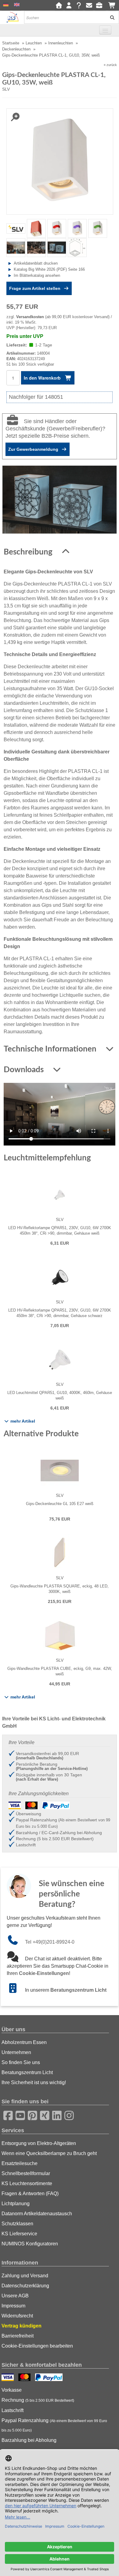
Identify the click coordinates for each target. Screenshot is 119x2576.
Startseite (11, 43)
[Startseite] (59, 6)
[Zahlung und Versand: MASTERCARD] (25, 2378)
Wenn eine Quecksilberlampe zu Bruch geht (49, 2153)
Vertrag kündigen (22, 2326)
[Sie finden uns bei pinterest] (31, 2115)
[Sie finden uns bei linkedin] (55, 2115)
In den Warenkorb (43, 378)
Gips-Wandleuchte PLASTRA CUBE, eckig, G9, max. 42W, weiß (60, 1671)
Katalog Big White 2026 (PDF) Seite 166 (49, 269)
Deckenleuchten (16, 49)
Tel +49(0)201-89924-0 (50, 1942)
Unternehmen (16, 2052)
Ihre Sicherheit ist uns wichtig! (34, 2082)
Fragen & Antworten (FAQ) (30, 2194)
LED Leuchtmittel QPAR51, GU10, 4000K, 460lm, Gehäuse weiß (60, 1395)
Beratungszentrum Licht (78, 1990)
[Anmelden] (69, 6)
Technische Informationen (51, 1049)
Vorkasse (12, 2390)
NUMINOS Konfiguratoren (30, 2244)
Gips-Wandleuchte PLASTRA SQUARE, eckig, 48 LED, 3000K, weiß (60, 1589)
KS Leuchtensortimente (27, 2183)
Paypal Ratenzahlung (54, 2425)
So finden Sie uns (21, 2062)
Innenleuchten (61, 43)
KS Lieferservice (19, 2234)
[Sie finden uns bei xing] (43, 2115)
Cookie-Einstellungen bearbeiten (37, 2346)
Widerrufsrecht (17, 2316)
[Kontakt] (89, 6)
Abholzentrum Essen (24, 2042)
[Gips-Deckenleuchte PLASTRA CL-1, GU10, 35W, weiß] (60, 161)
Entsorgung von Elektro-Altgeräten (39, 2143)
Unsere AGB (15, 2296)
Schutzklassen (17, 2224)
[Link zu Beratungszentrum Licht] (16, 1990)
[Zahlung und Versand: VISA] (8, 2378)
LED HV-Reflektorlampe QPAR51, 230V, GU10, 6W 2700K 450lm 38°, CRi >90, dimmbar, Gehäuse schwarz (60, 1313)
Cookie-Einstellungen (44, 1973)
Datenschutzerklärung (25, 2286)
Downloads (25, 1070)
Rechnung (38, 2400)
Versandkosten (30, 317)
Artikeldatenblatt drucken (36, 263)
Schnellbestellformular (26, 2173)
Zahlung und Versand (25, 2276)
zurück (112, 65)
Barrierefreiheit (18, 2336)
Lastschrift (13, 2410)
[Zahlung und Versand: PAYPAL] (50, 2378)
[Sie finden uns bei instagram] (67, 2115)
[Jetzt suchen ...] (110, 17)
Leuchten (34, 43)
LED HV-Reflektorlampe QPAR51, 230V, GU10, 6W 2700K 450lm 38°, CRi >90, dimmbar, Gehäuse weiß (60, 1231)
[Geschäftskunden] (101, 6)
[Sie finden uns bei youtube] (18, 2115)
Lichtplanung (16, 2204)
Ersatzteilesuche (20, 2163)
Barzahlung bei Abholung (29, 2440)
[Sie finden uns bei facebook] (6, 2115)
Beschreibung (29, 552)
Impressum (13, 2306)
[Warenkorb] (112, 6)
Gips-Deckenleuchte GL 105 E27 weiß (60, 1504)
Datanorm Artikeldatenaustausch (37, 2214)
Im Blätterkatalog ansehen (37, 275)
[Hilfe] (79, 6)
